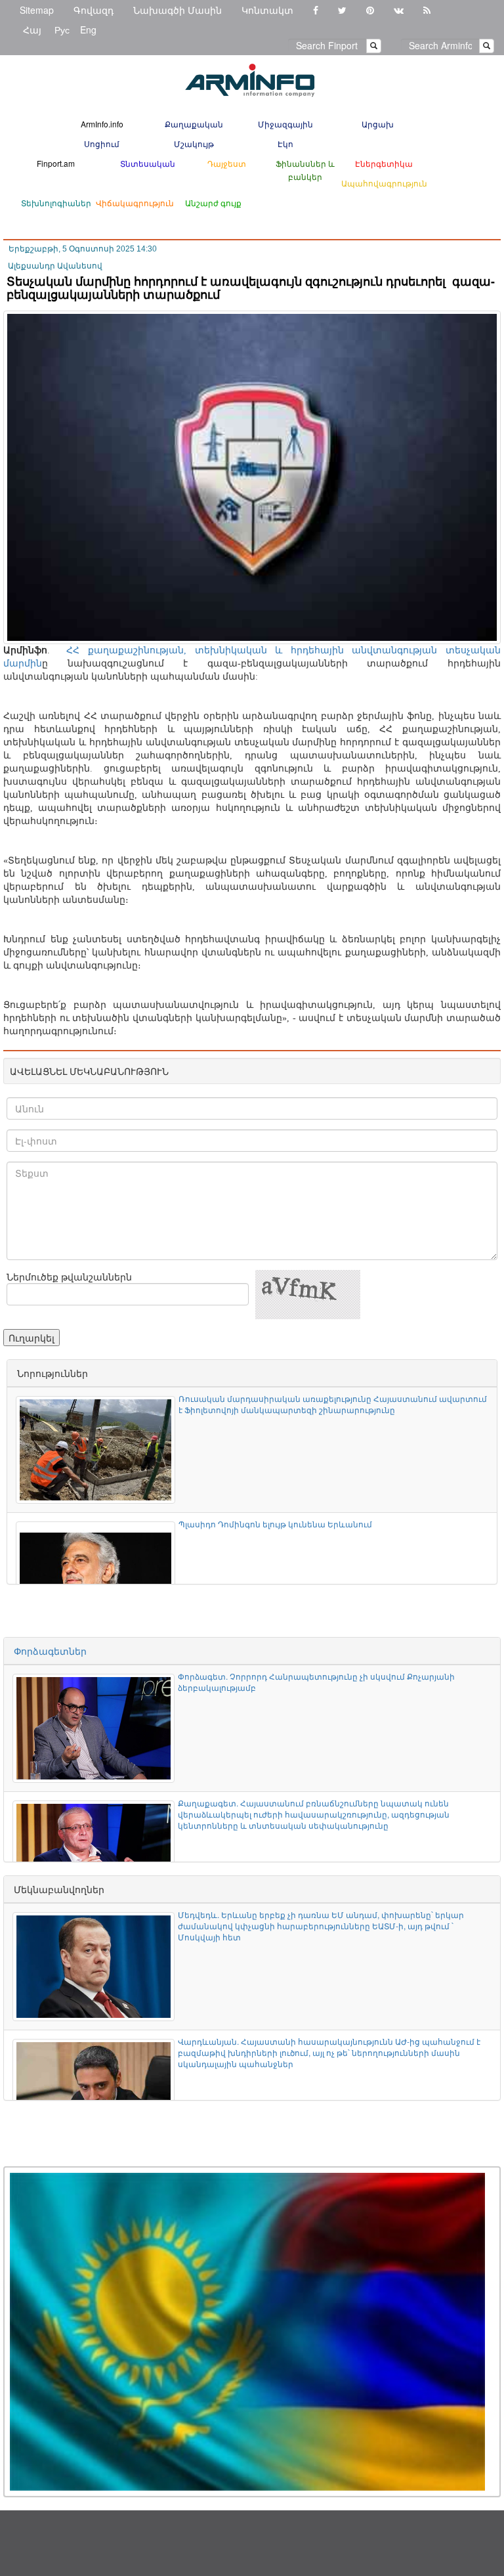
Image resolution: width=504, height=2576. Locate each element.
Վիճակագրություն (135, 203)
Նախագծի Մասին (178, 10)
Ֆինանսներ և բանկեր (305, 170)
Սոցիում (102, 143)
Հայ (32, 30)
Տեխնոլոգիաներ (56, 203)
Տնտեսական (148, 163)
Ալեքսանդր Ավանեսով (55, 266)
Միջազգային (285, 124)
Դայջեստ (227, 163)
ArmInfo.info (102, 124)
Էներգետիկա (384, 163)
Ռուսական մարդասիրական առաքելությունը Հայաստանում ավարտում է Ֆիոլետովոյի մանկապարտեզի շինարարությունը (333, 1404)
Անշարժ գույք (213, 203)
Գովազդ (94, 10)
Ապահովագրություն (384, 183)
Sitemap (37, 10)
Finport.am (56, 163)
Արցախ (378, 124)
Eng (88, 30)
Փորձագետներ (50, 1651)
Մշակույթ (194, 143)
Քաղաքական (194, 124)
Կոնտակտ (267, 10)
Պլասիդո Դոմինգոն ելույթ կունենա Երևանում (275, 1524)
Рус (62, 30)
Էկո (285, 143)
